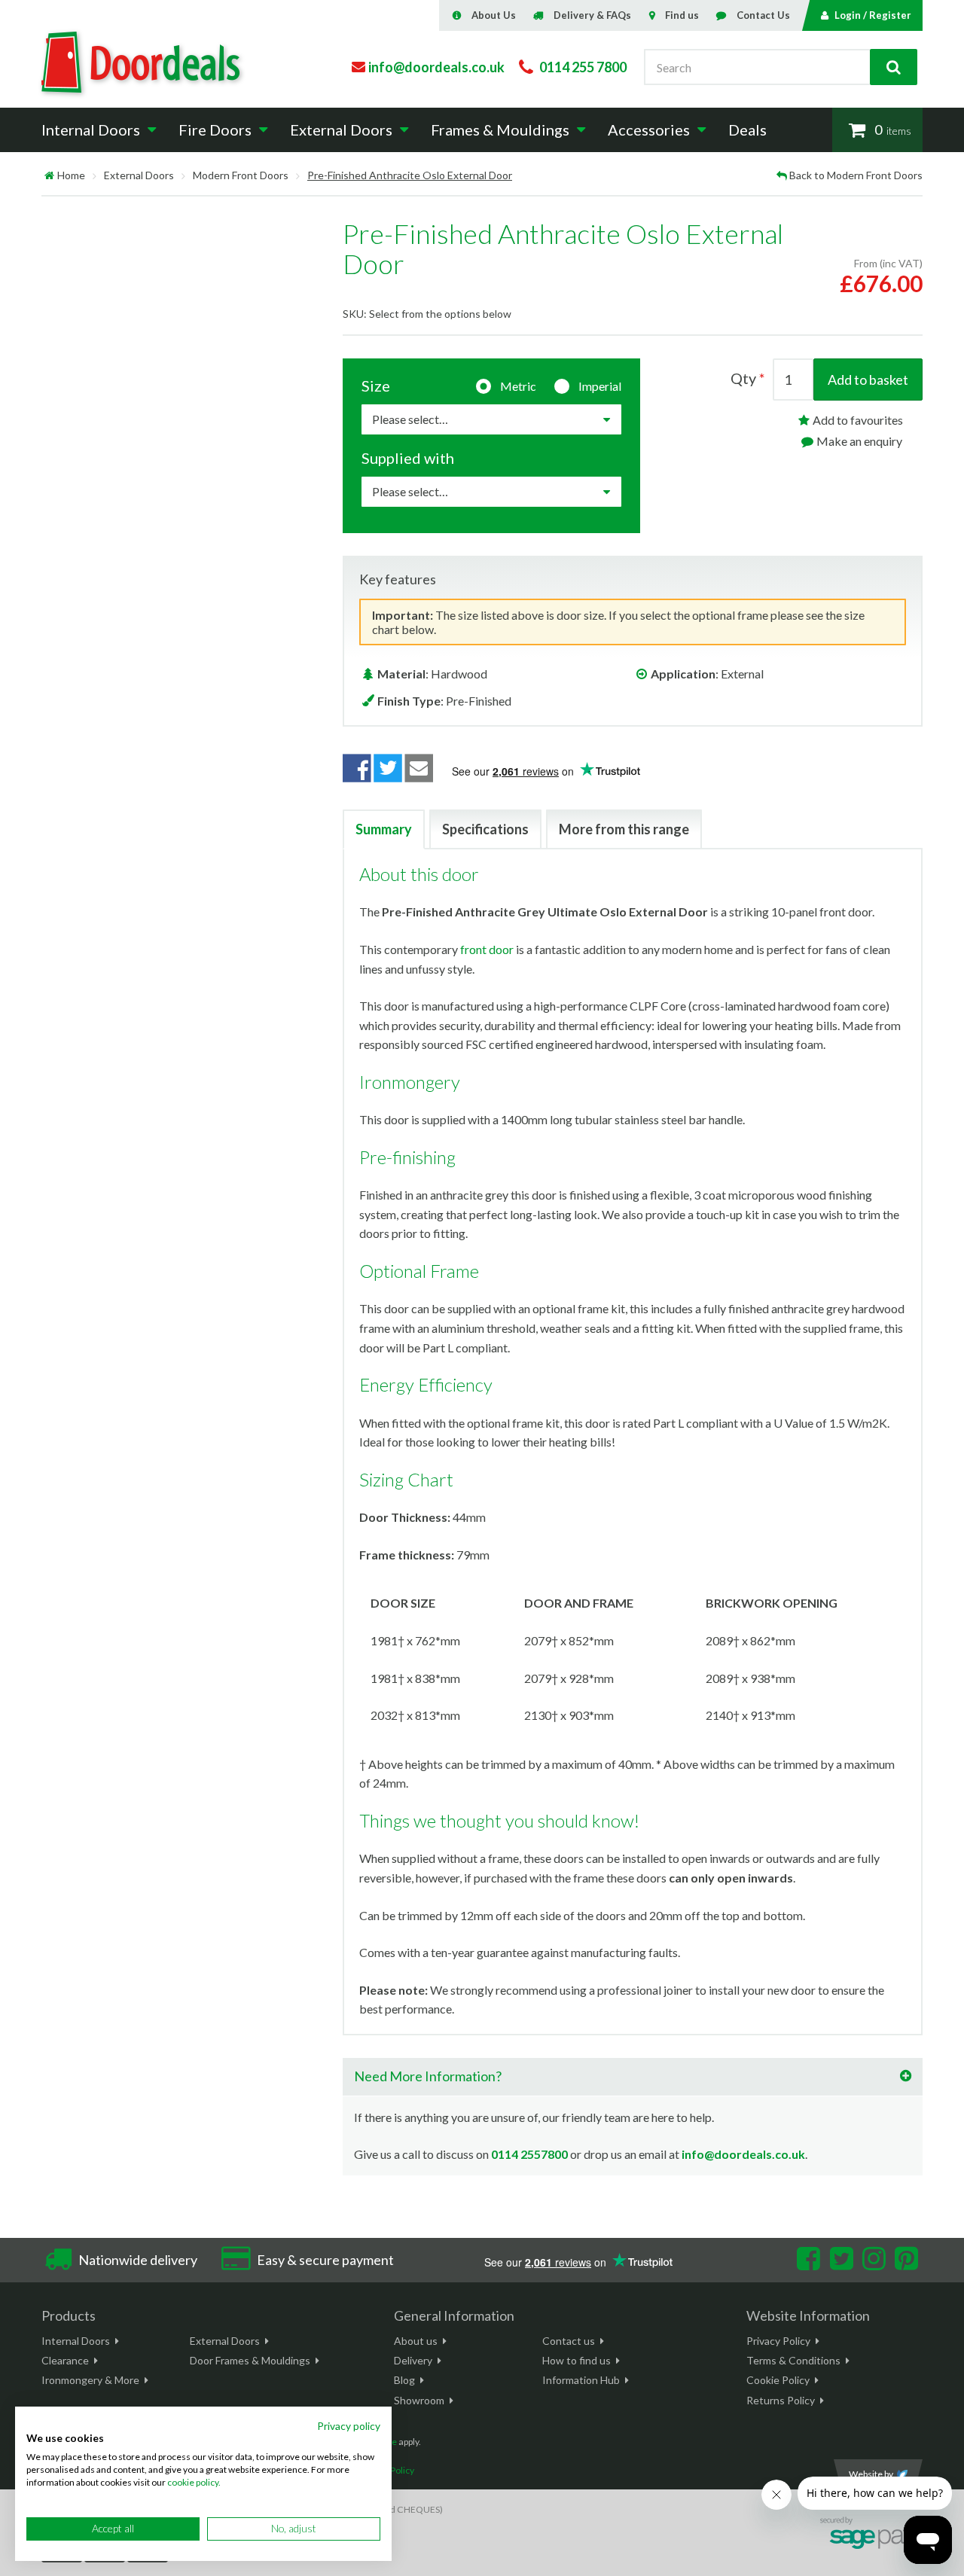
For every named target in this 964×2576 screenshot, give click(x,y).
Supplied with (408, 458)
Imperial (600, 386)
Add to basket (868, 380)
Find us (682, 15)
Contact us (569, 2341)
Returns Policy (781, 2400)
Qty (743, 378)
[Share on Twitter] (388, 768)
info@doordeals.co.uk (743, 2154)
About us (416, 2341)
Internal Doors (76, 2341)
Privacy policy (349, 2426)
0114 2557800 (529, 2154)
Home (71, 175)
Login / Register (873, 15)
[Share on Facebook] (357, 768)
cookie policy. (194, 2482)
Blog (404, 2380)
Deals (747, 130)
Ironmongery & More (90, 2380)
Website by (871, 2474)
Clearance (65, 2360)
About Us (494, 15)
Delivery (413, 2360)
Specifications (485, 829)
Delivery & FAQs (592, 15)
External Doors (139, 175)
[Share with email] (419, 768)
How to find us (577, 2360)
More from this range (624, 829)
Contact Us (763, 15)
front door (487, 949)
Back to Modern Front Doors (856, 175)
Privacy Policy (778, 2341)
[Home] (49, 175)
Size (376, 386)
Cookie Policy (778, 2380)
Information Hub (581, 2380)
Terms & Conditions (793, 2360)
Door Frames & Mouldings (250, 2360)
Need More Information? (428, 2076)
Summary (384, 829)
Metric (518, 386)
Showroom (419, 2400)
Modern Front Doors (241, 175)
